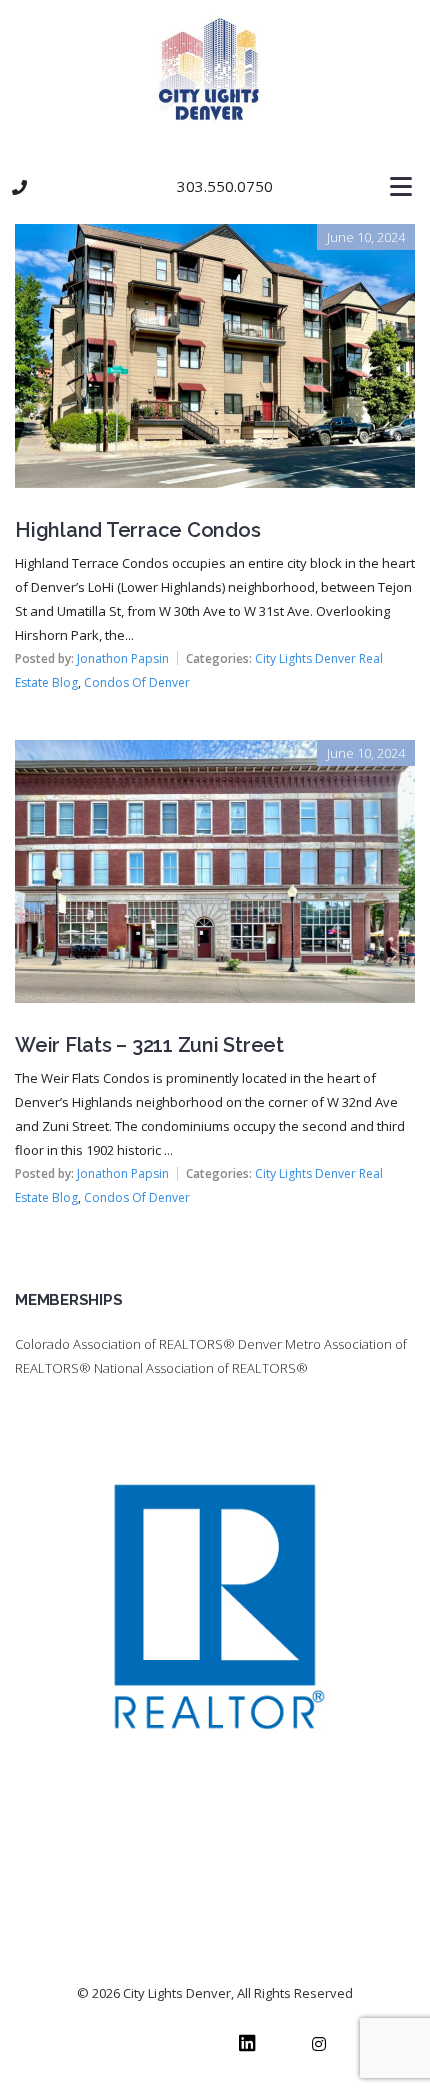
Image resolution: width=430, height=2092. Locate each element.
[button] (215, 187)
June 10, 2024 (366, 237)
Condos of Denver (137, 682)
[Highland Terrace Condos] (215, 238)
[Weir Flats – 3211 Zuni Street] (215, 754)
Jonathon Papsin (123, 658)
